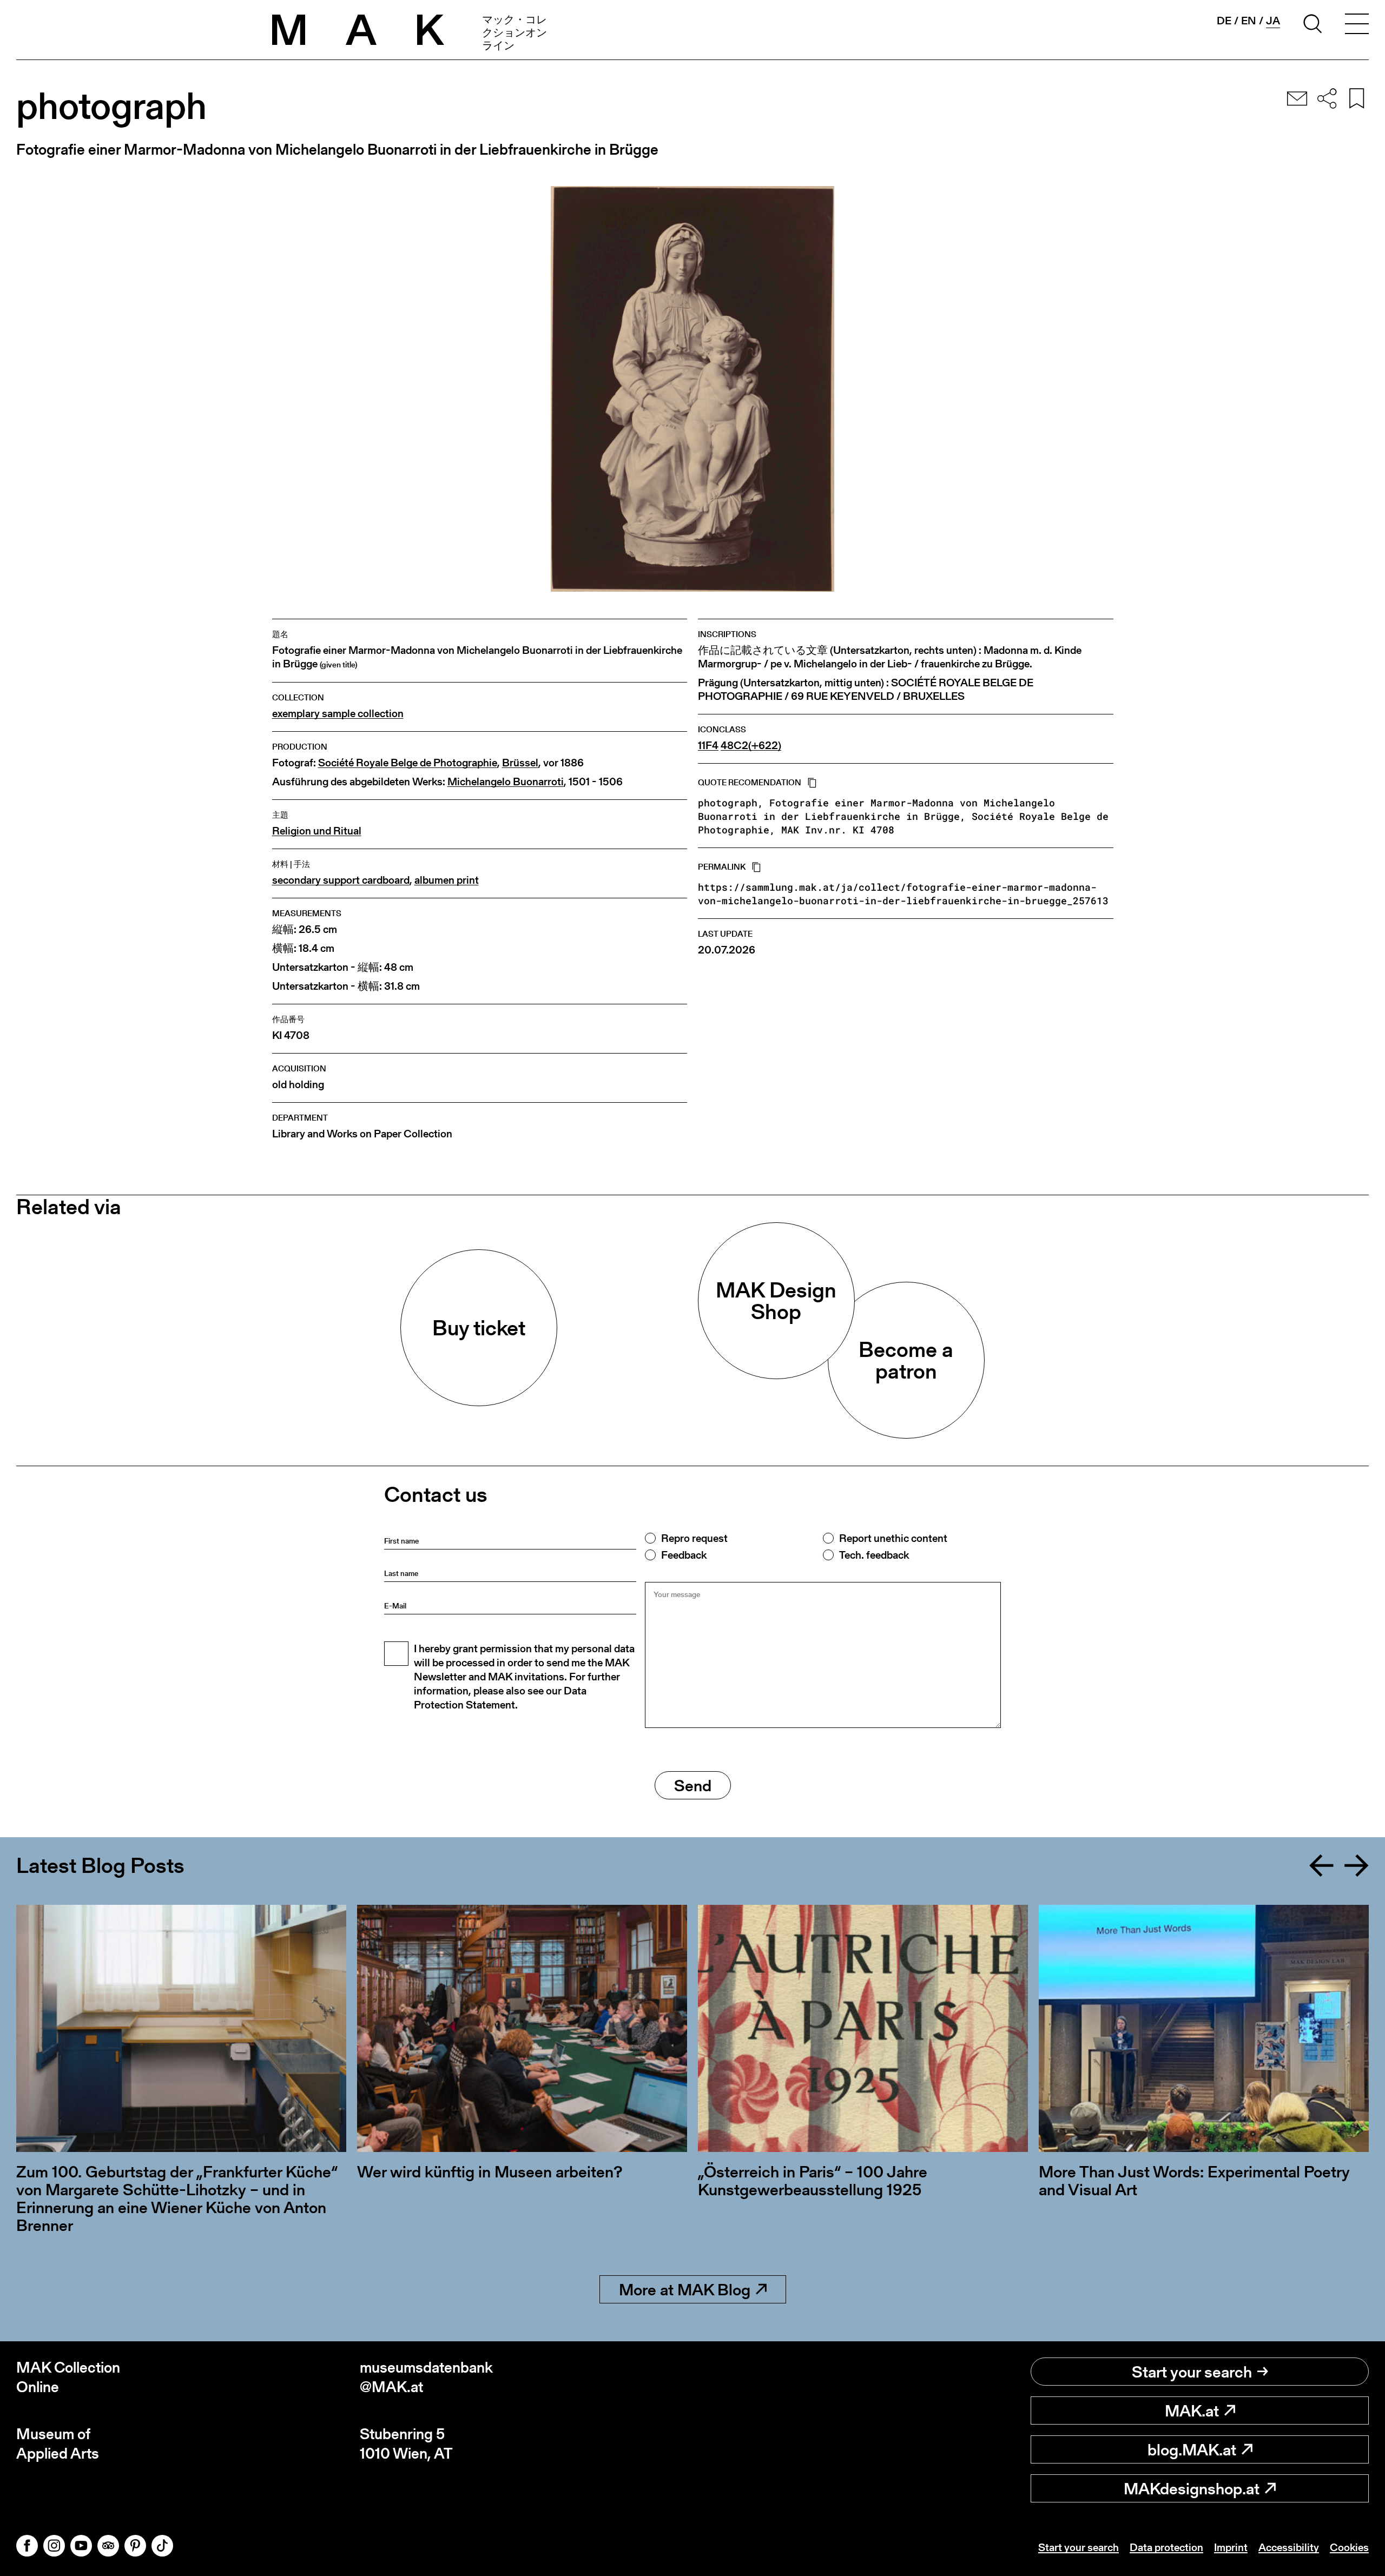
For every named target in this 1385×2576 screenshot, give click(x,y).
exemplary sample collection (338, 714)
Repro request (694, 1538)
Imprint (1231, 2547)
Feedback (684, 1555)
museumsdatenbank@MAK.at (426, 2377)
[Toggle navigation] (1357, 25)
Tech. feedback (874, 1555)
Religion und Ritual (317, 831)
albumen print (447, 880)
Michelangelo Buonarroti (506, 782)
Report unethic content (893, 1538)
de (1224, 21)
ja (1273, 21)
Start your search (1192, 2372)
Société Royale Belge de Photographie (408, 763)
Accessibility (1289, 2547)
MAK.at (1192, 2411)
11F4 (708, 746)
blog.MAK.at (1192, 2449)
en (1249, 21)
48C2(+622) (751, 746)
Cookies (1349, 2547)
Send (693, 1785)
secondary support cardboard (341, 880)
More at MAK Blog (685, 2289)
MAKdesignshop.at (1192, 2488)
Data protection (1166, 2547)
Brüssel (520, 763)
